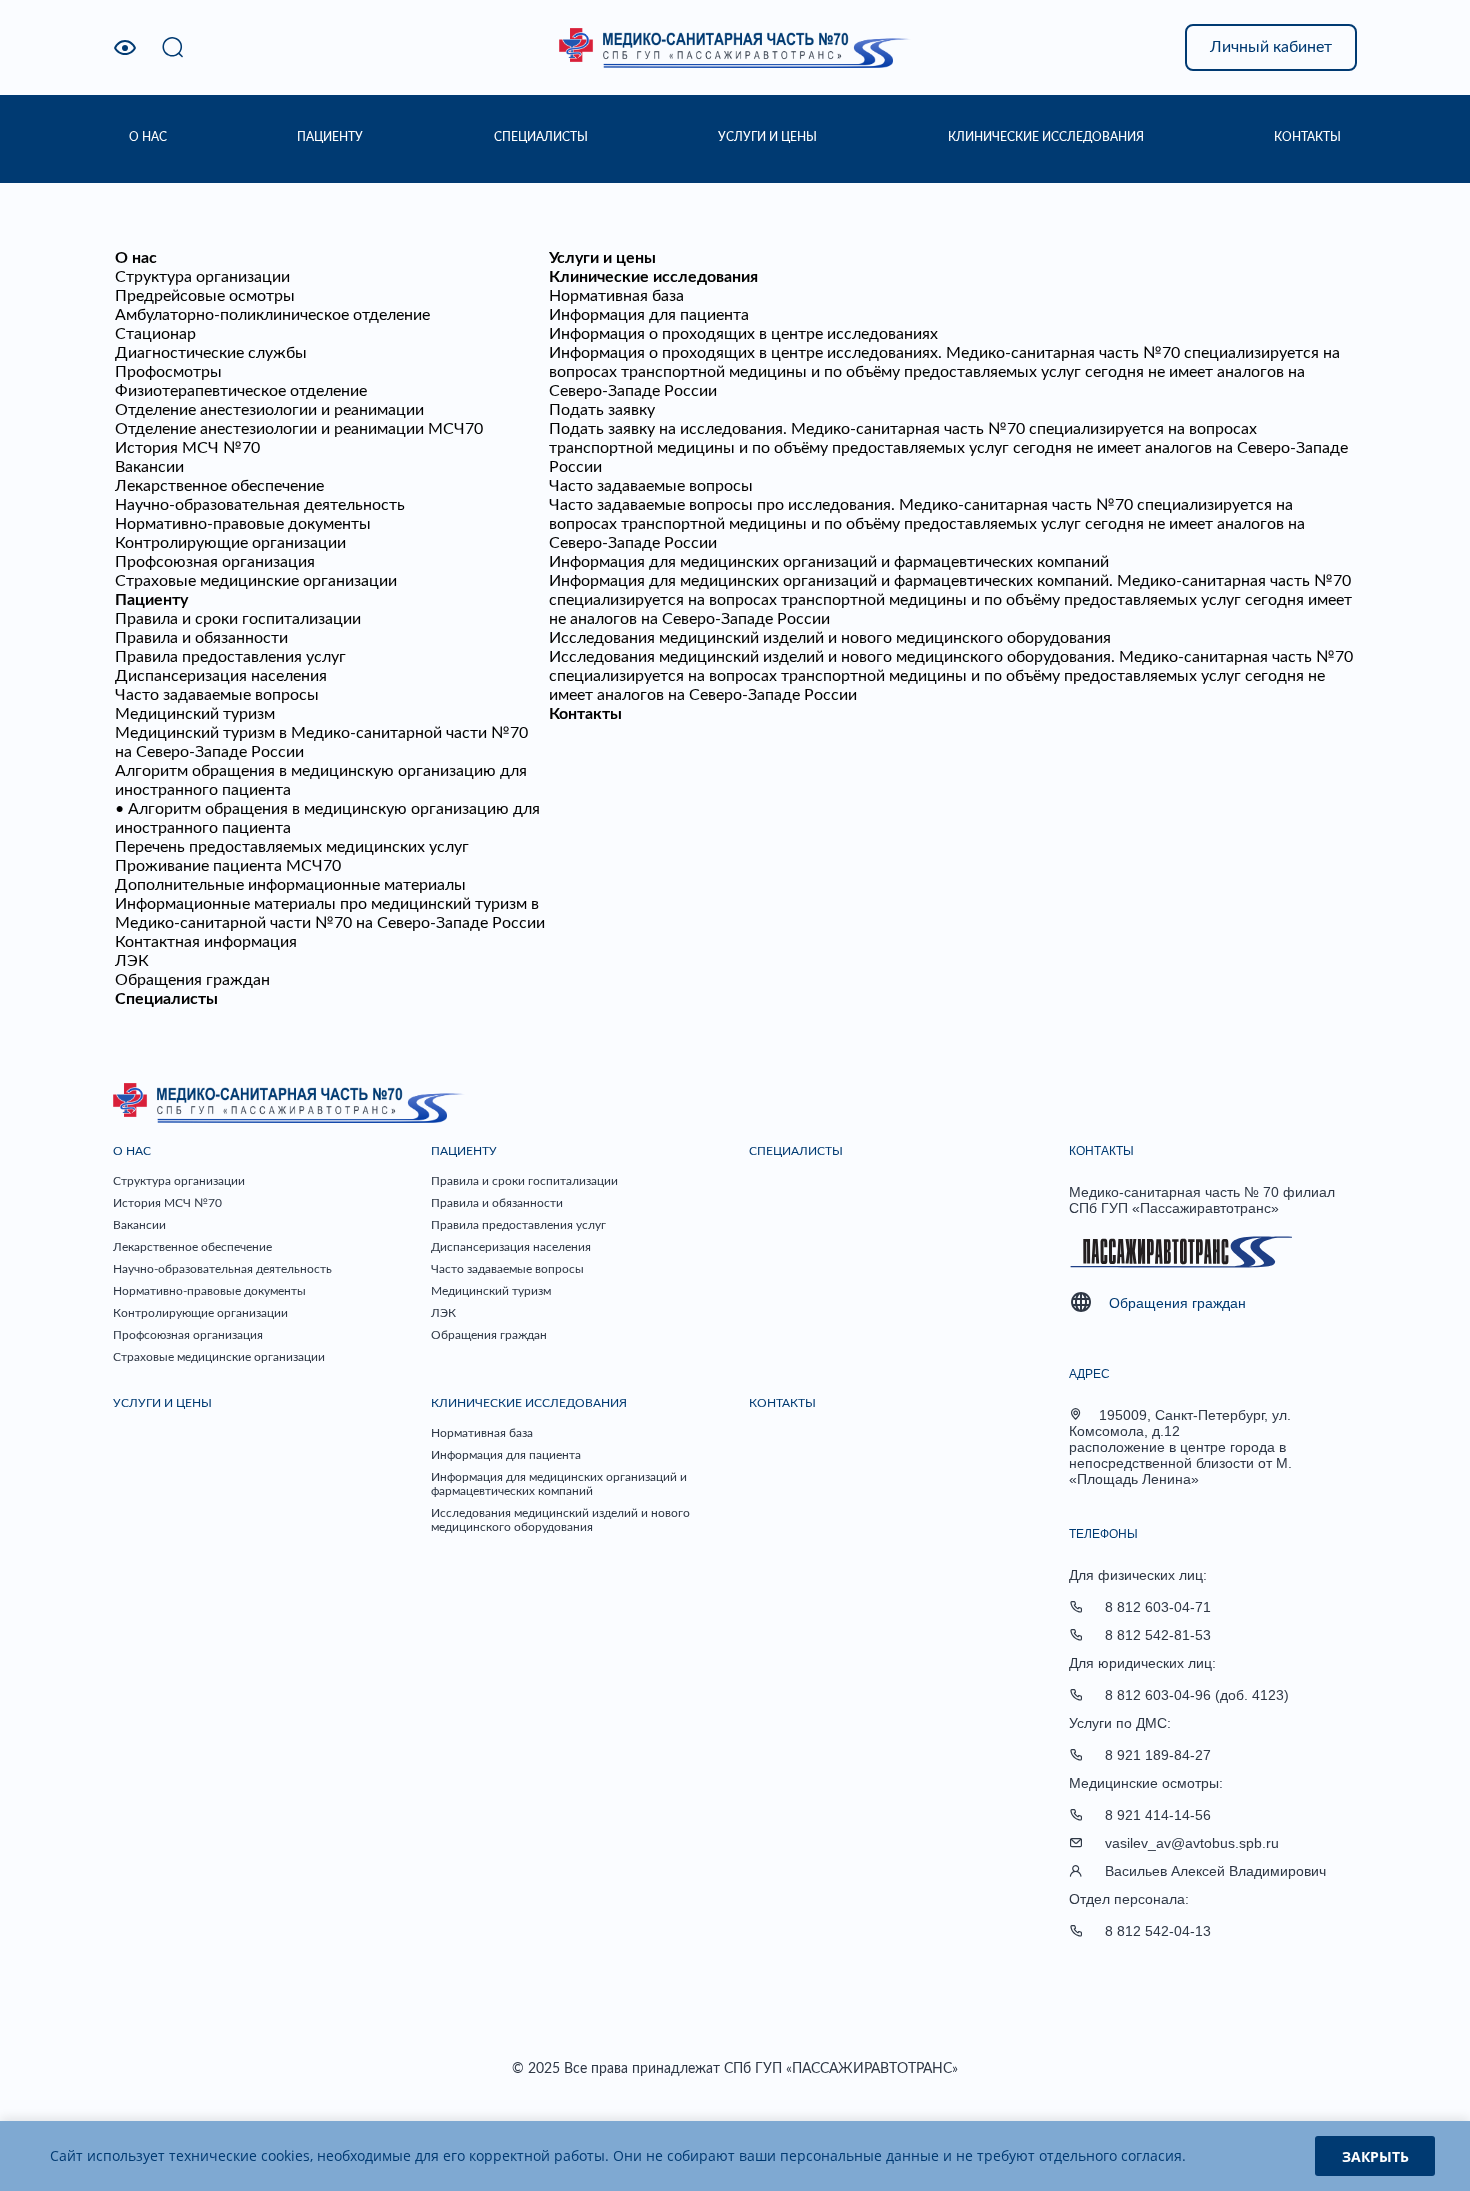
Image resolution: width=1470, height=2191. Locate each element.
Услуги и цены (602, 258)
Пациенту (151, 600)
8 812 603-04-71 (1158, 1607)
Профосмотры (168, 372)
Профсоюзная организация (215, 562)
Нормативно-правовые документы (243, 524)
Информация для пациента (649, 315)
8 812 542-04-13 (1158, 1931)
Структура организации (202, 277)
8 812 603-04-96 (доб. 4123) (1197, 1695)
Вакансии (149, 467)
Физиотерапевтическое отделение (241, 391)
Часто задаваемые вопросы (217, 695)
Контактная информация (206, 942)
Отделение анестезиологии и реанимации (269, 410)
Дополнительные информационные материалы (290, 885)
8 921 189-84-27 (1158, 1755)
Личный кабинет (1271, 47)
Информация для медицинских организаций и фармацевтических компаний (829, 562)
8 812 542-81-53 (1158, 1635)
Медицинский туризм (195, 714)
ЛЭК (132, 961)
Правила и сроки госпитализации (238, 619)
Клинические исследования (653, 277)
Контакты (585, 714)
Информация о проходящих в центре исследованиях (743, 334)
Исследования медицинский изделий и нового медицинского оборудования (830, 638)
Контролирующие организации (230, 543)
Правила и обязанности (201, 638)
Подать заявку (602, 410)
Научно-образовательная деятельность (260, 505)
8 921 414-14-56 (1158, 1815)
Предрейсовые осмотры (205, 296)
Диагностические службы (211, 353)
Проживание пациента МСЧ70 (228, 866)
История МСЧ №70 (187, 448)
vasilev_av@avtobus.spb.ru (1192, 1843)
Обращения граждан (192, 980)
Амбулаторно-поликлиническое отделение (272, 315)
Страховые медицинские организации (256, 581)
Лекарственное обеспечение (219, 486)
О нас (136, 258)
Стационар (155, 334)
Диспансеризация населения (221, 676)
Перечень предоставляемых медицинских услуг (292, 847)
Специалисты (166, 999)
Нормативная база (616, 296)
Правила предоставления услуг (230, 657)
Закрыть (1375, 2156)
